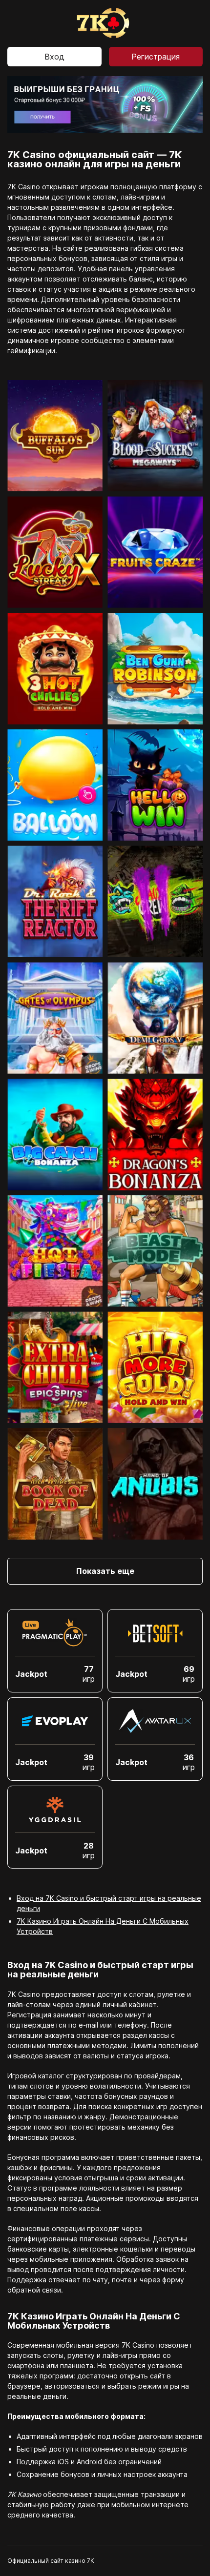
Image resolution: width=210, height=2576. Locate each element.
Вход (54, 57)
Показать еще (105, 1571)
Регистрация (156, 57)
